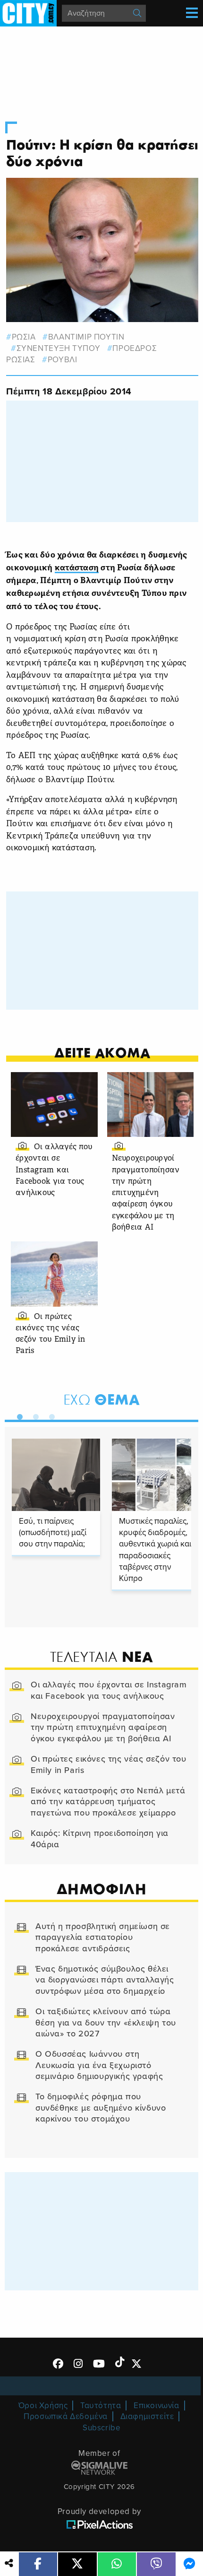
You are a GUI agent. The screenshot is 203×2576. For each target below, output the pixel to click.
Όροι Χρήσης (43, 2406)
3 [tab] (50, 1415)
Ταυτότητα (101, 2406)
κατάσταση (77, 568)
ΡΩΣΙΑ (24, 337)
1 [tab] (17, 1415)
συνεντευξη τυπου (58, 348)
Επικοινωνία (156, 2406)
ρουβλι (62, 360)
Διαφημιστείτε (147, 2416)
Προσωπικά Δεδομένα (66, 2416)
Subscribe (101, 2428)
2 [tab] (34, 1415)
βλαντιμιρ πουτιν (86, 337)
